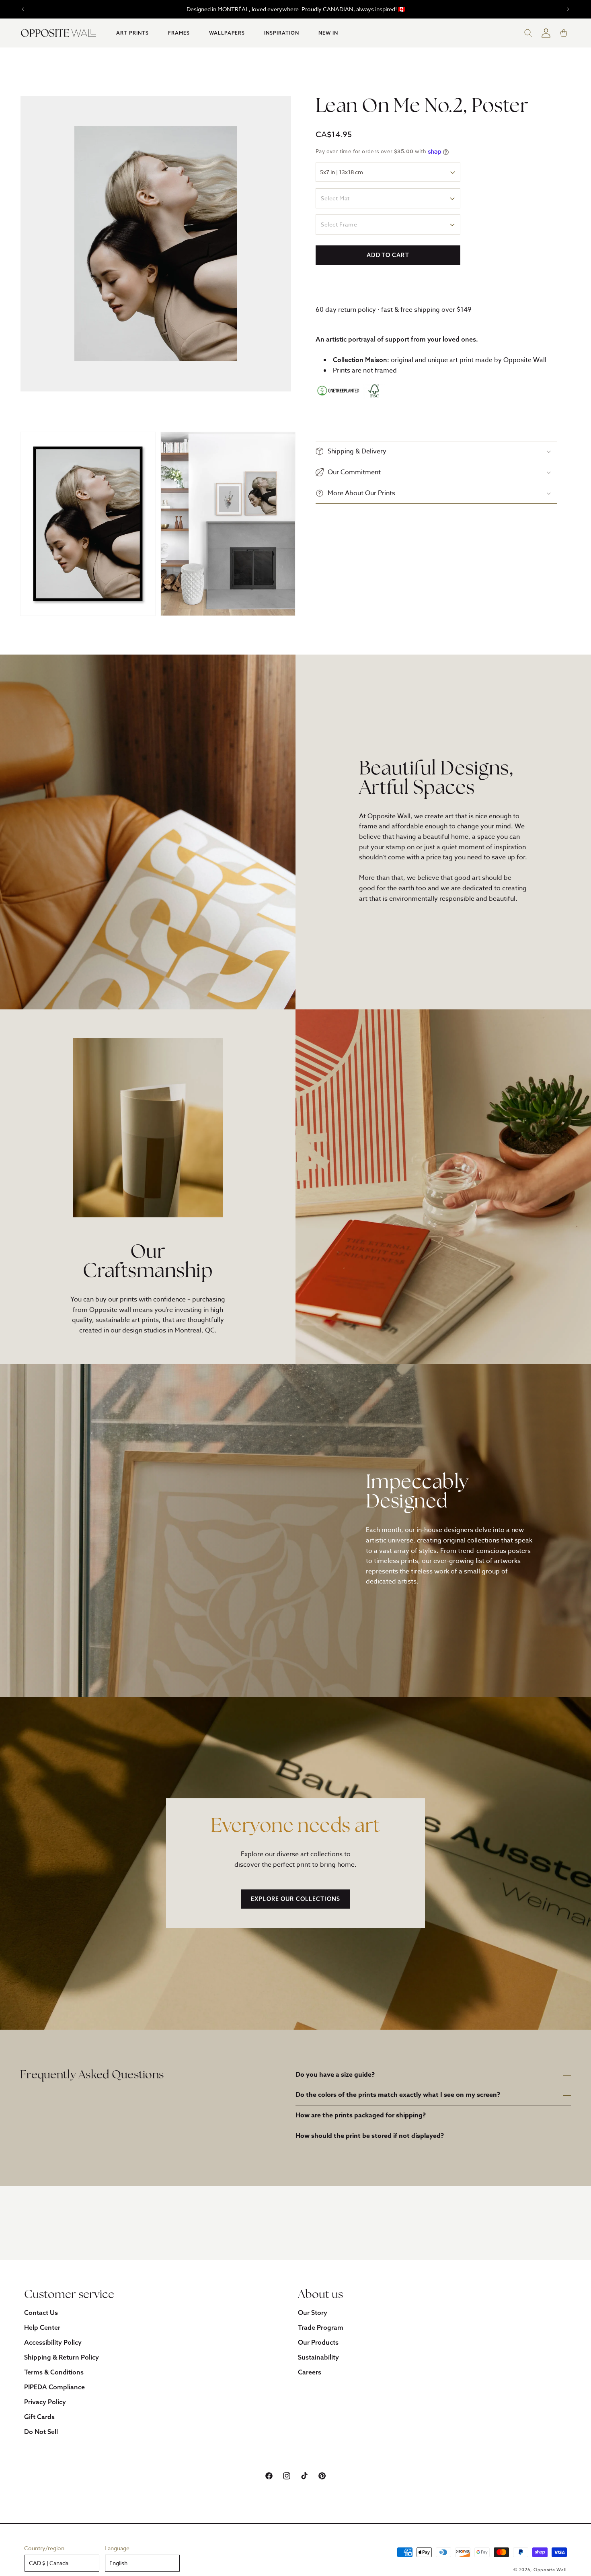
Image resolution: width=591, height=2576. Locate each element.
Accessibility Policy (53, 2342)
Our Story (313, 2312)
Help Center (42, 2327)
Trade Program (321, 2327)
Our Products (318, 2342)
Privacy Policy (45, 2402)
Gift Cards (39, 2417)
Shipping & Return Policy (62, 2357)
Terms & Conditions (54, 2372)
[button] (132, 33)
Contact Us (41, 2312)
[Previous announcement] (23, 9)
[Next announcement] (568, 9)
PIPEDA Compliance (54, 2387)
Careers (310, 2372)
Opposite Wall (550, 2570)
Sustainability (318, 2357)
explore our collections (295, 1899)
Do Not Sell (41, 2432)
